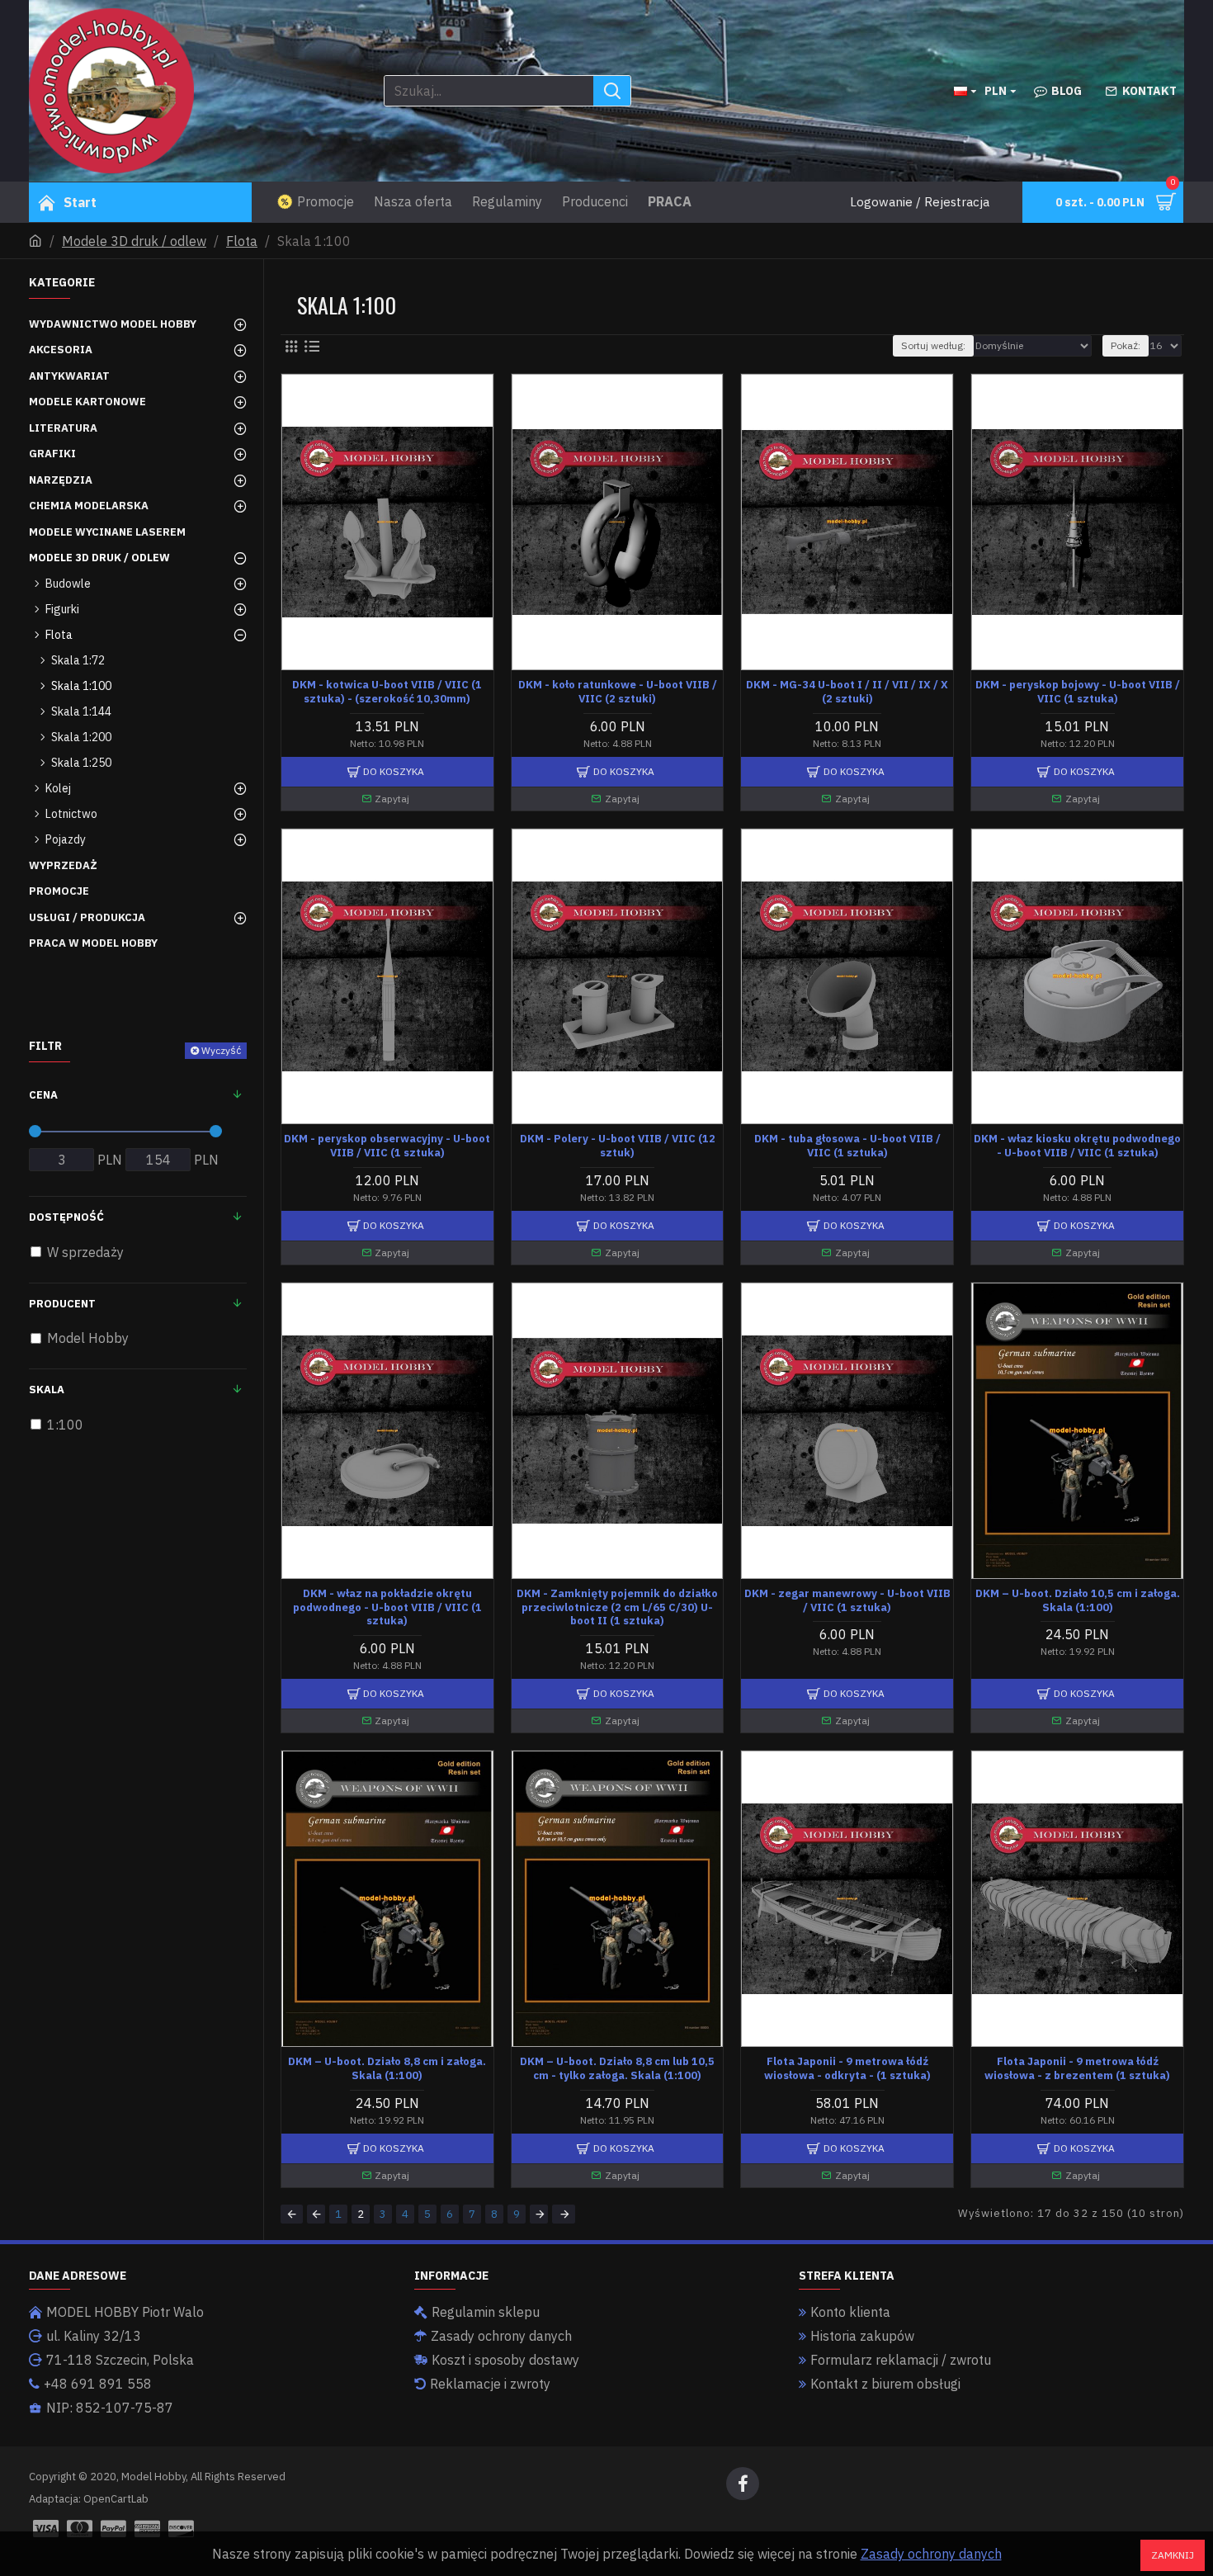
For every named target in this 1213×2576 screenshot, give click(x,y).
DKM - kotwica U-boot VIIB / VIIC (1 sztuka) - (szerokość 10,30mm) (387, 692)
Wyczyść (221, 1050)
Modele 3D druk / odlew (134, 241)
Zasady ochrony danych (931, 2554)
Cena (43, 1095)
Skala (47, 1390)
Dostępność (66, 1217)
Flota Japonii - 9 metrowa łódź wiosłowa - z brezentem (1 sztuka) (1077, 2069)
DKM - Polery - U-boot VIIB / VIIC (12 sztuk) (618, 1146)
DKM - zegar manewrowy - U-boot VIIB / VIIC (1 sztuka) (847, 1601)
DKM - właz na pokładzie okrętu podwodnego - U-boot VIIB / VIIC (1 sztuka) (387, 1608)
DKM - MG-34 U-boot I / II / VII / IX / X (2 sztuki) (847, 692)
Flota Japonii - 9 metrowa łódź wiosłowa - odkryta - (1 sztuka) (847, 2069)
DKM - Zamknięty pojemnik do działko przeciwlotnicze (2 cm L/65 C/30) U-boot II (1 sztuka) (617, 1608)
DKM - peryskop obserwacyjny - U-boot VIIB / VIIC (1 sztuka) (387, 1146)
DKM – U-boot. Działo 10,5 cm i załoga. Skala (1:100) (1078, 1601)
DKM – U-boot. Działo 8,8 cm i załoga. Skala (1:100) (387, 2069)
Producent (62, 1304)
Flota (242, 241)
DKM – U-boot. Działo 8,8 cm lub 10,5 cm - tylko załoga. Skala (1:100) (617, 2069)
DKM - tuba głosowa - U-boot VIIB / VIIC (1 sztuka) (847, 1146)
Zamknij (1173, 2555)
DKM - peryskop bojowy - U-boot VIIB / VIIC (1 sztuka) (1078, 692)
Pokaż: (1126, 345)
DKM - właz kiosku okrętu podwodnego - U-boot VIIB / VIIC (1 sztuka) (1077, 1146)
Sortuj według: (933, 345)
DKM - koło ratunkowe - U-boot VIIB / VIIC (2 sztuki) (618, 692)
